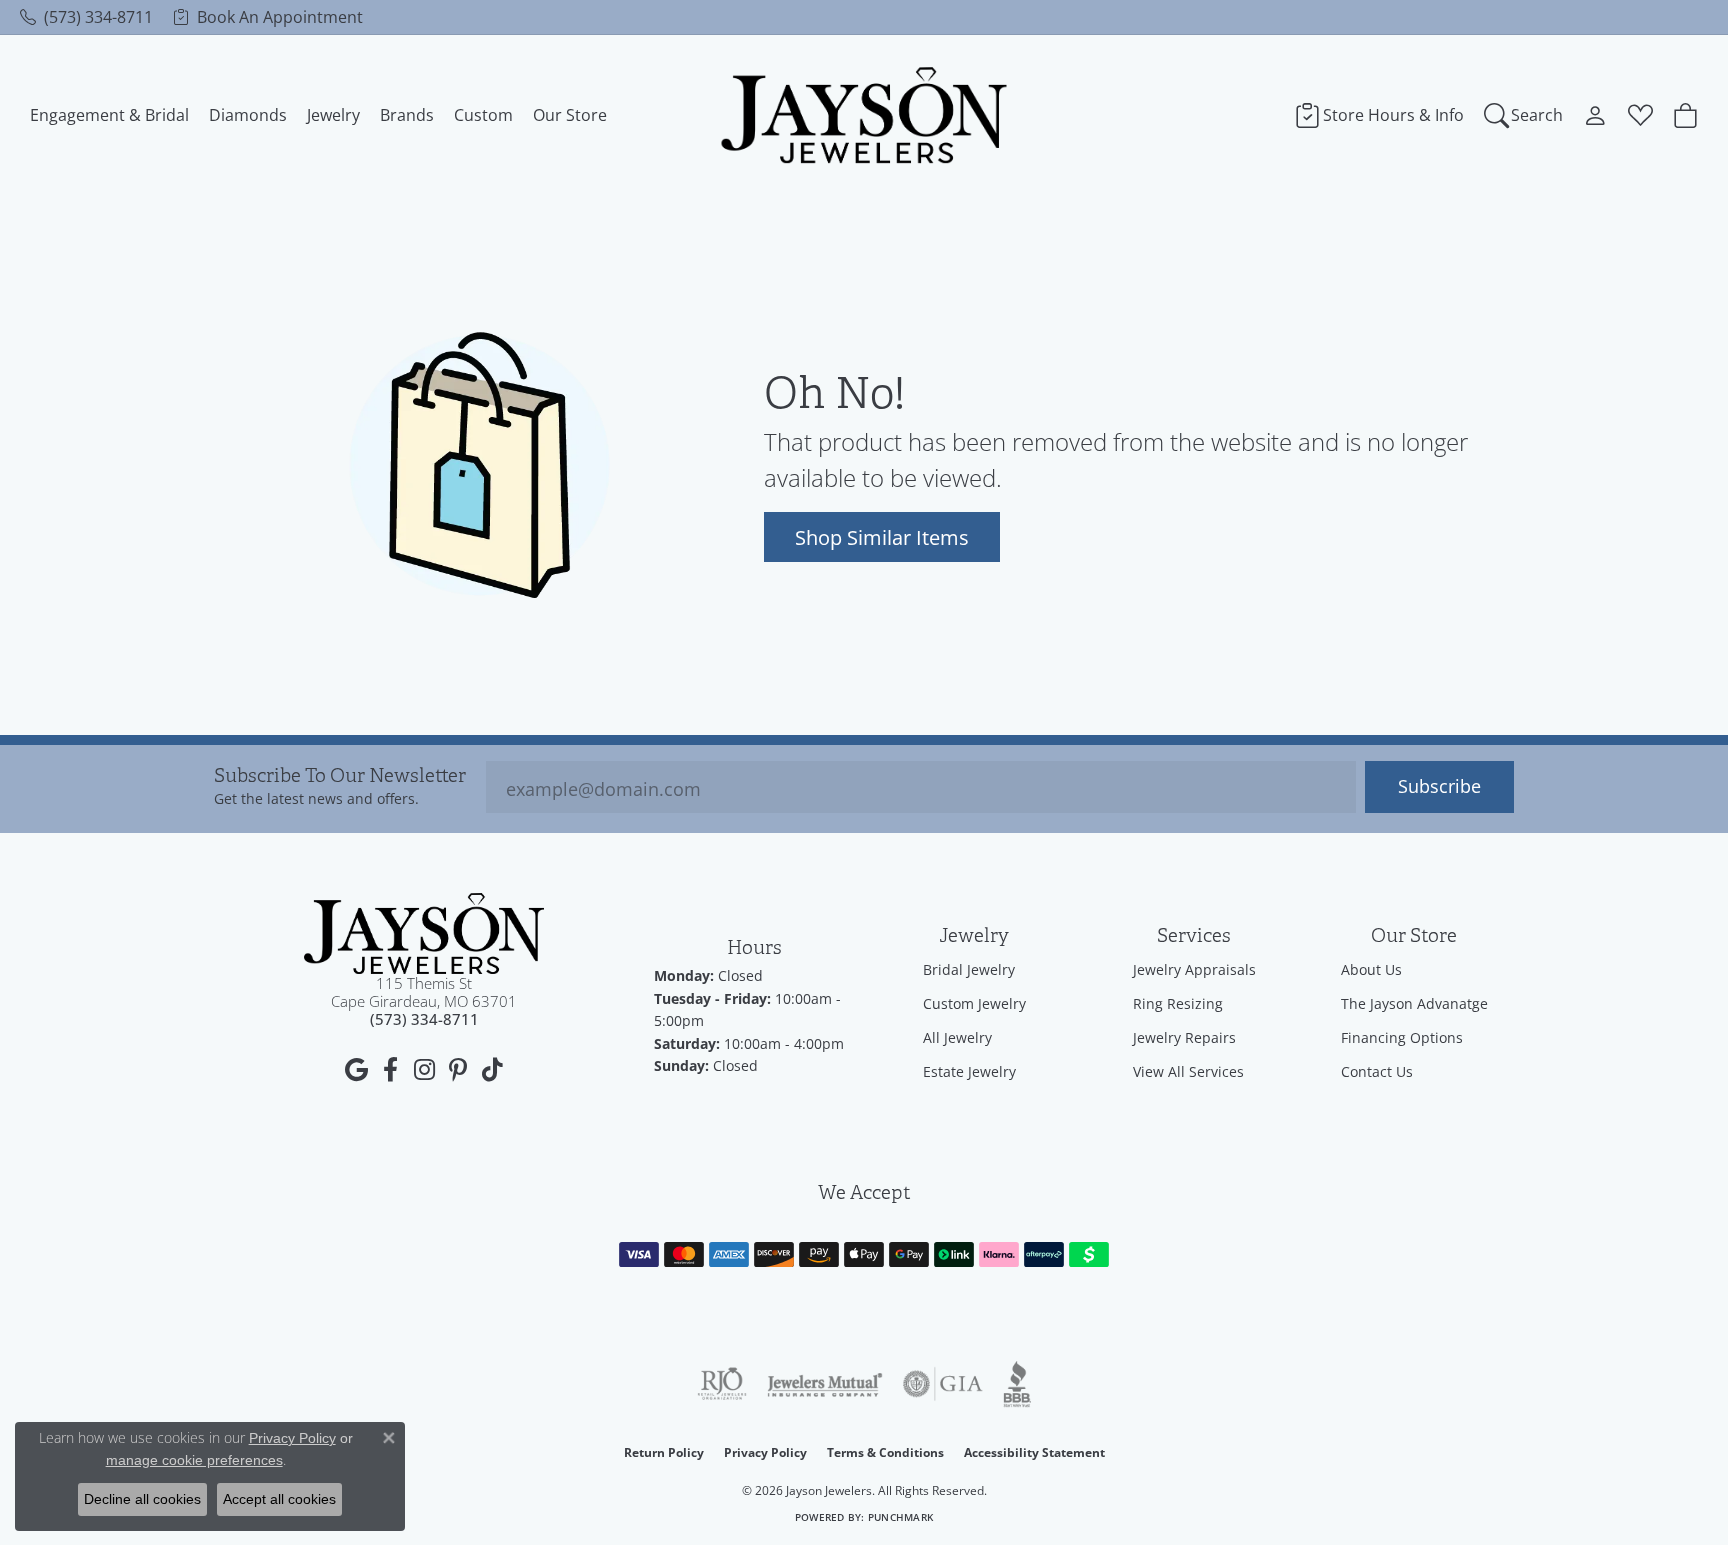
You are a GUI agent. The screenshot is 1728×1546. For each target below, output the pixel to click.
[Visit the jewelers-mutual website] (824, 1384)
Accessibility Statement (1034, 1452)
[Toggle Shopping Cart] (1685, 115)
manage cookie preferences (194, 1460)
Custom (483, 115)
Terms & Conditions (885, 1452)
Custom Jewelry (974, 1003)
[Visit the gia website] (943, 1384)
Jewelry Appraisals (1194, 969)
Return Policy (664, 1452)
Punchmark (900, 1517)
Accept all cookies (279, 1499)
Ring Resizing (1178, 1003)
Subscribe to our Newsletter (340, 776)
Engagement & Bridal (109, 115)
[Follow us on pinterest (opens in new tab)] (458, 1070)
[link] (86, 17)
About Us (1371, 969)
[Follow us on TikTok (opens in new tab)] (492, 1070)
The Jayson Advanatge (1414, 1003)
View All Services (1188, 1071)
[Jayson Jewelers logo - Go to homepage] (864, 115)
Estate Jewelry (969, 1071)
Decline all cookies (142, 1499)
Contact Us (1377, 1071)
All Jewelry (957, 1037)
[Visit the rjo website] (722, 1384)
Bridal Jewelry (969, 969)
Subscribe (1439, 786)
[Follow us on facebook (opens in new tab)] (390, 1070)
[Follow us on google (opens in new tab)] (356, 1070)
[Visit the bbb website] (1017, 1384)
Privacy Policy (765, 1452)
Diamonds (248, 115)
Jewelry (333, 115)
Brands (407, 115)
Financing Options (1402, 1037)
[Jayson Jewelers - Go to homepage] (424, 933)
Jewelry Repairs (1184, 1037)
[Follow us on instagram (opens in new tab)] (424, 1070)
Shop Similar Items (882, 537)
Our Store (570, 115)
